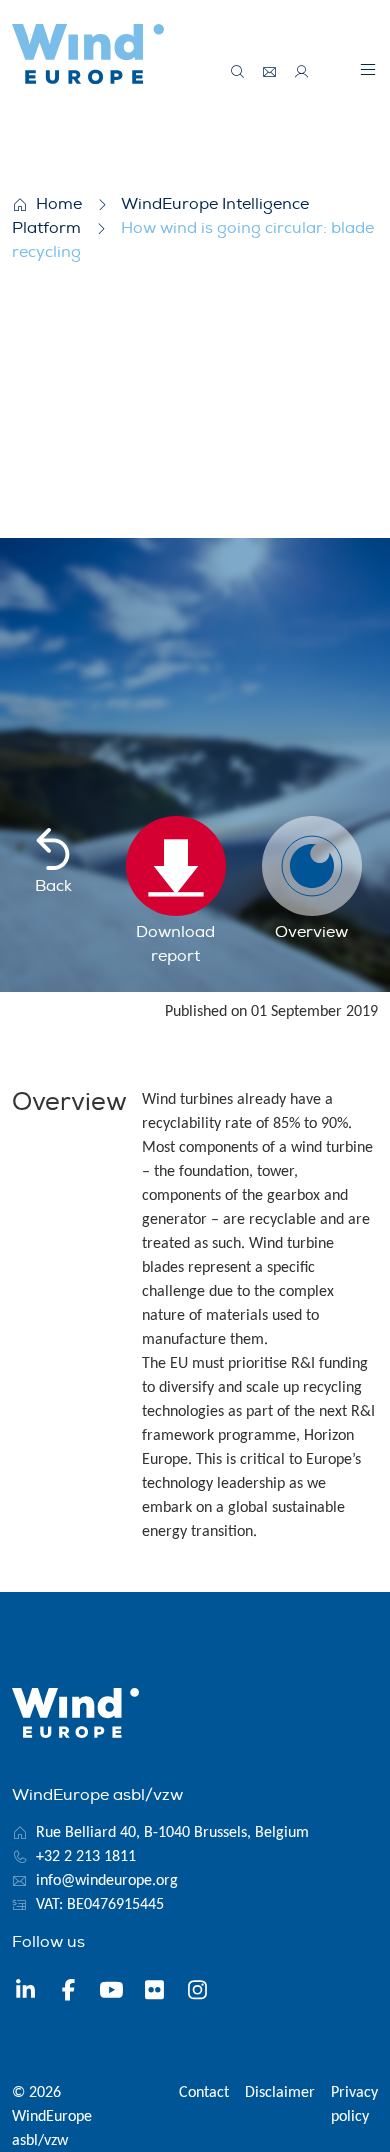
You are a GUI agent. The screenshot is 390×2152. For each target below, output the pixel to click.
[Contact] (270, 72)
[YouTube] (111, 1992)
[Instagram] (197, 1992)
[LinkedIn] (25, 1992)
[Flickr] (154, 1992)
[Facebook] (68, 1992)
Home (59, 204)
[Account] (302, 72)
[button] (368, 69)
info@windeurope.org (107, 1881)
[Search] (238, 72)
